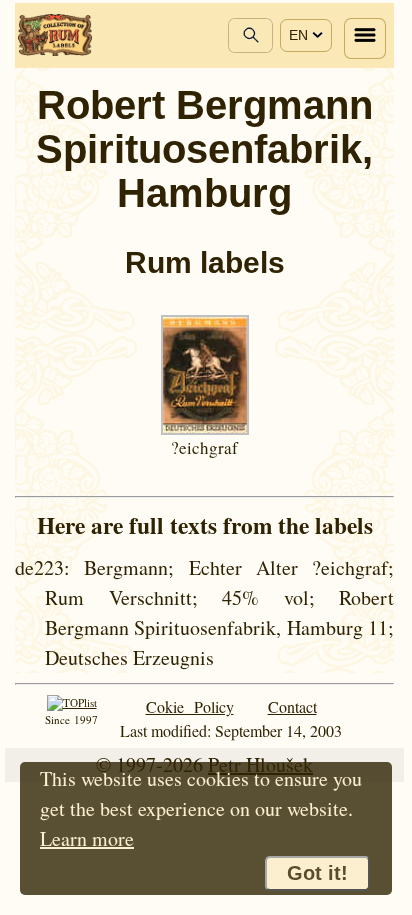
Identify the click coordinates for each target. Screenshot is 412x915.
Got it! (317, 873)
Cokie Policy (190, 706)
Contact (292, 706)
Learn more (87, 838)
